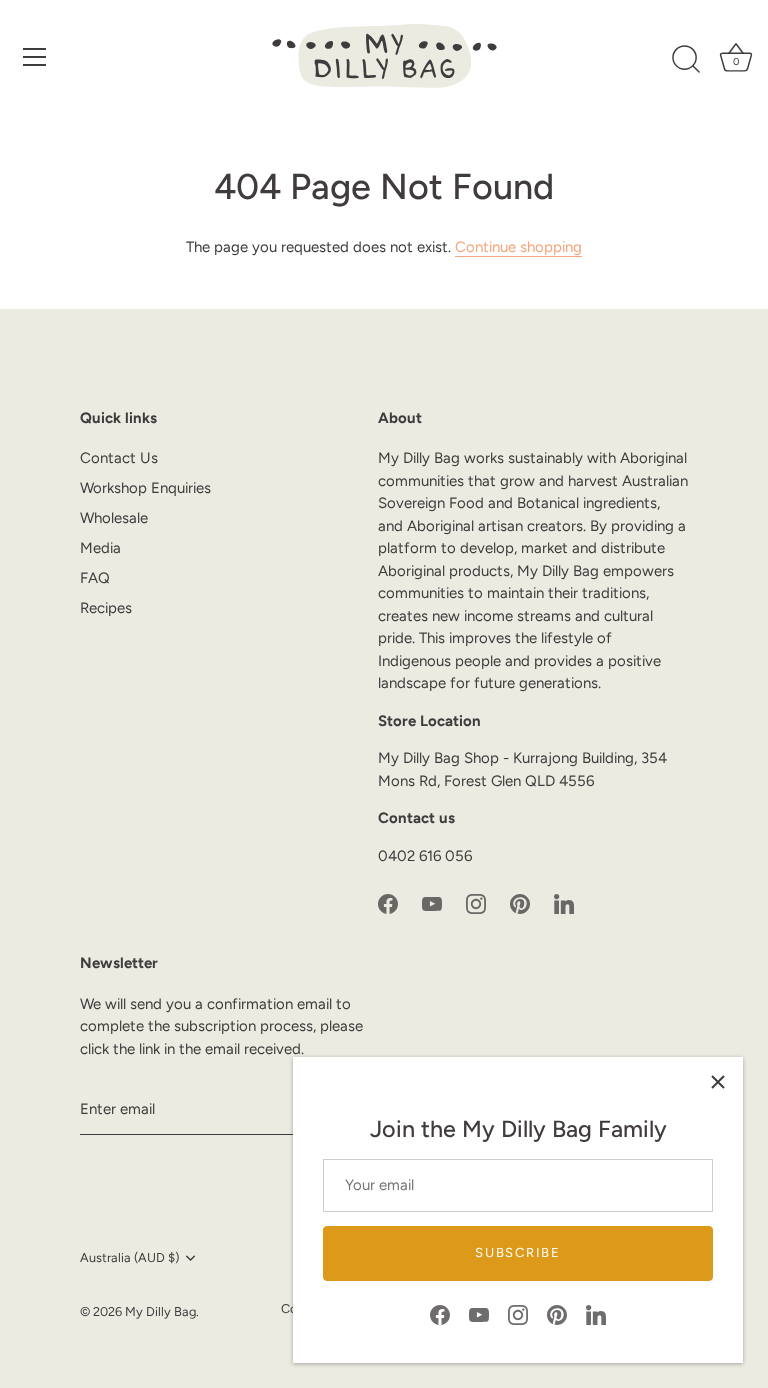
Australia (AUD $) (129, 1257)
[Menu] (35, 57)
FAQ (95, 578)
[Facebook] (440, 1314)
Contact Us (119, 458)
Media (100, 548)
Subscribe (517, 1252)
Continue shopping (518, 247)
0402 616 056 (425, 856)
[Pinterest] (557, 1314)
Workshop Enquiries (145, 488)
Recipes (106, 608)
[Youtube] (479, 1314)
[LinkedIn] (596, 1314)
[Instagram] (518, 1314)
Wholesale (114, 518)
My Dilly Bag (160, 1311)
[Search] (686, 60)
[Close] (718, 1082)
